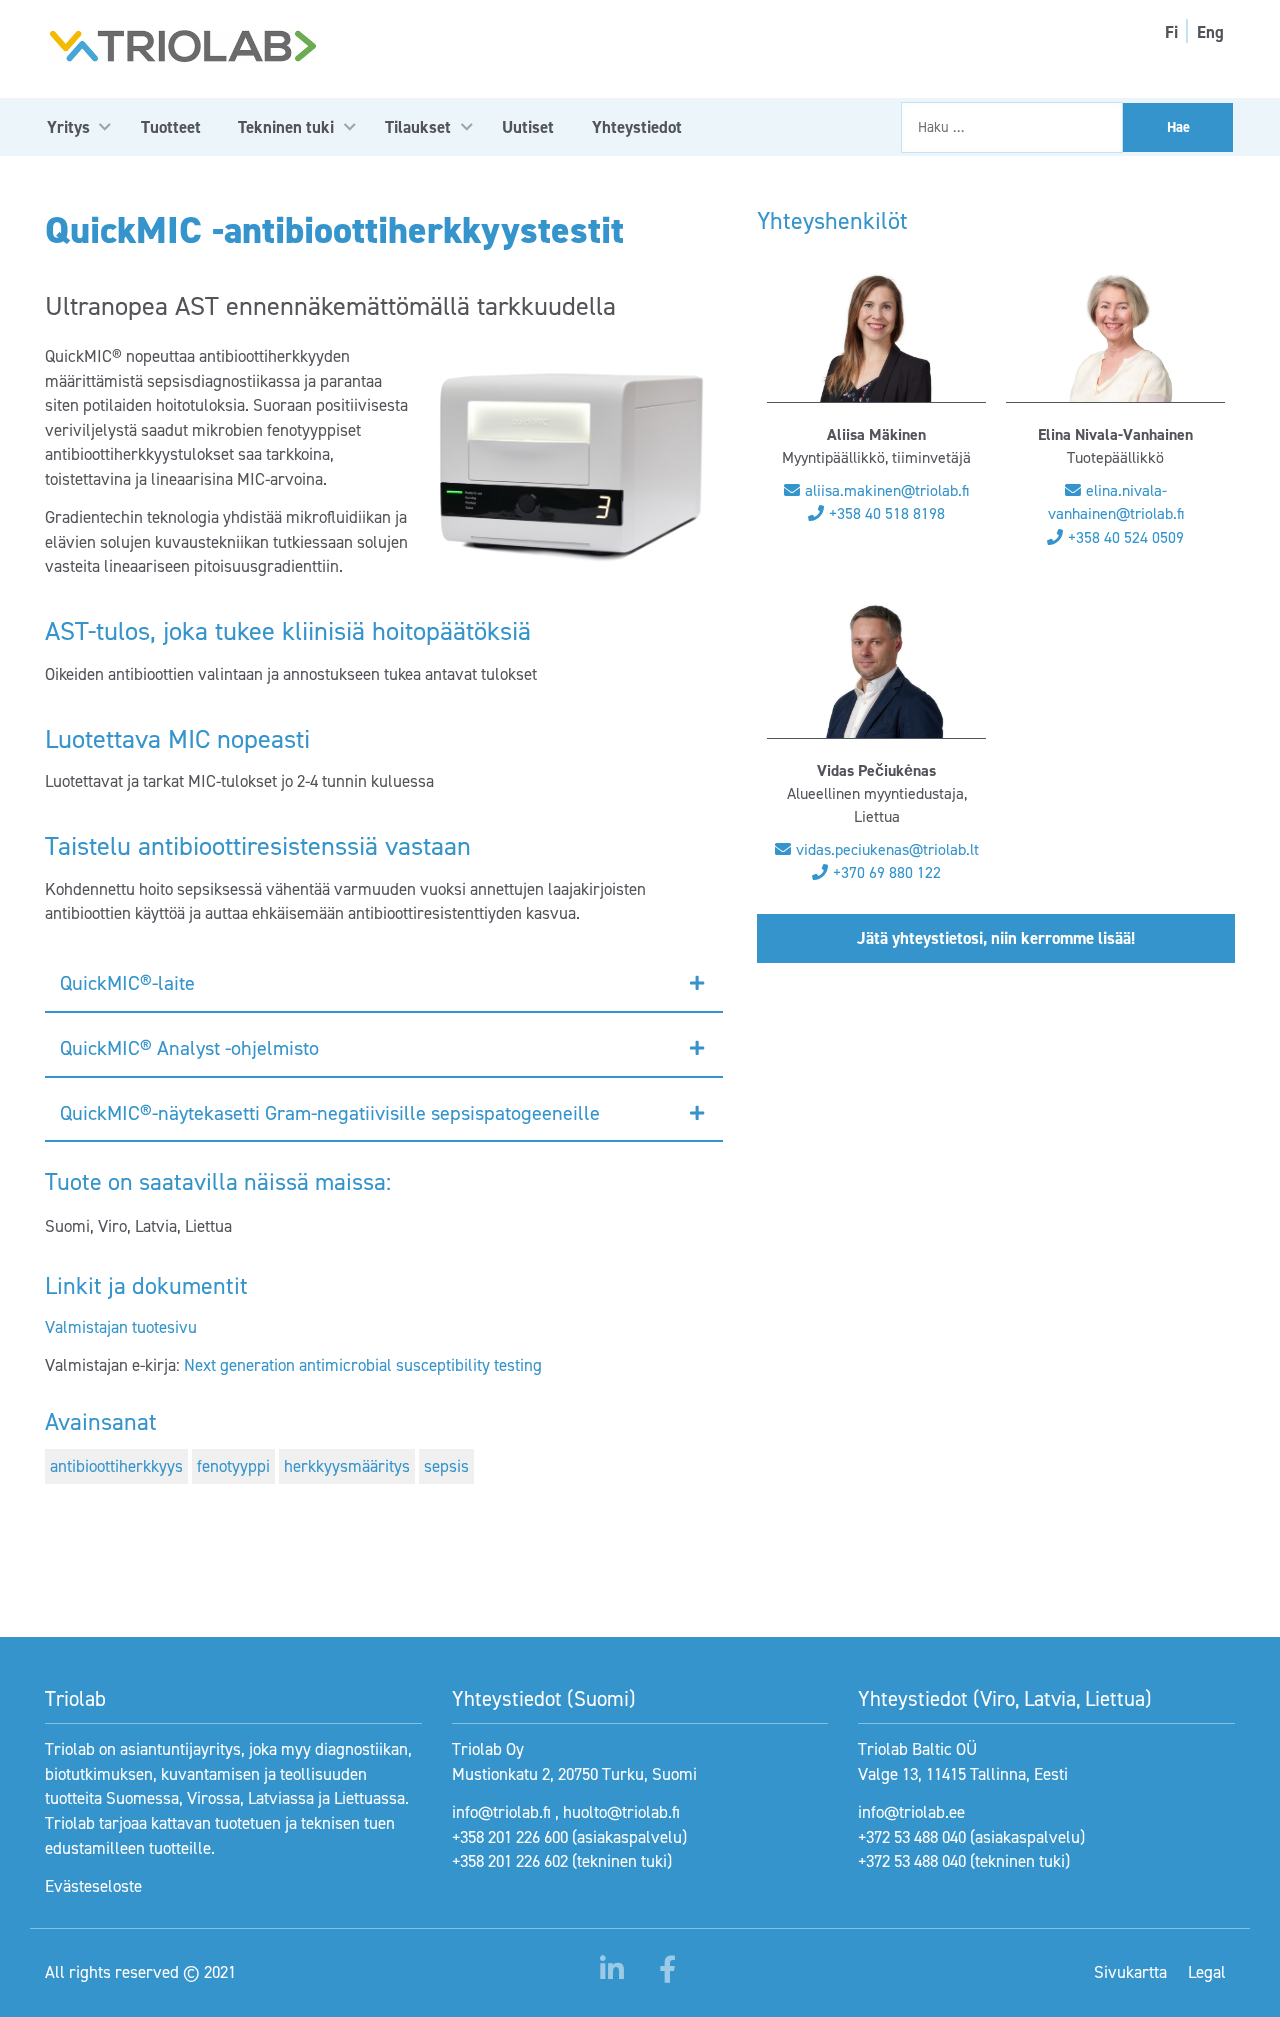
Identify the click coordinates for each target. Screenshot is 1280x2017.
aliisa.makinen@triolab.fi (887, 490)
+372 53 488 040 (912, 1837)
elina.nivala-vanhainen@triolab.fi (1116, 502)
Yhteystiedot (637, 127)
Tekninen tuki (286, 127)
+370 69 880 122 (887, 872)
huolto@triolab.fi (621, 1812)
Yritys (68, 127)
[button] (384, 984)
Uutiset (528, 127)
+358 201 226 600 (510, 1837)
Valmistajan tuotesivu (121, 1327)
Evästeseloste (93, 1886)
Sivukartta (1130, 1972)
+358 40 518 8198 (887, 513)
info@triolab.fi (501, 1812)
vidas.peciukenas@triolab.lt (887, 849)
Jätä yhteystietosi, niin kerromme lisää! (996, 938)
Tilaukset (418, 127)
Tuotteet (171, 127)
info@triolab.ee (911, 1812)
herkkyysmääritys (347, 1466)
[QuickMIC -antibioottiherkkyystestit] (570, 468)
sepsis (446, 1466)
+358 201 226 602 (510, 1861)
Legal (1207, 1972)
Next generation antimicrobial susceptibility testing (363, 1365)
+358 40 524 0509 (1126, 537)
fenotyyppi (233, 1466)
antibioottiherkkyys (116, 1466)
